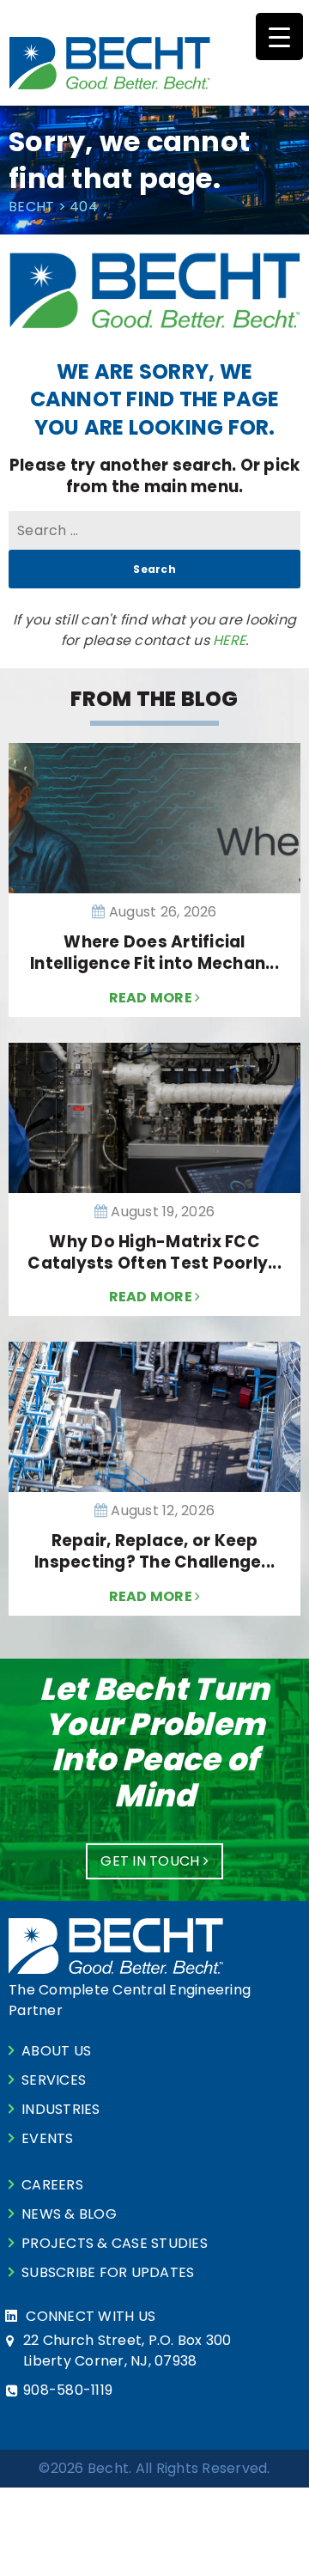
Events (48, 2138)
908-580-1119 (68, 2390)
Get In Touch (151, 1861)
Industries (61, 2109)
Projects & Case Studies (115, 2243)
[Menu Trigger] (279, 37)
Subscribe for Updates (108, 2272)
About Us (56, 2051)
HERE (229, 640)
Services (54, 2080)
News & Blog (69, 2214)
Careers (52, 2185)
